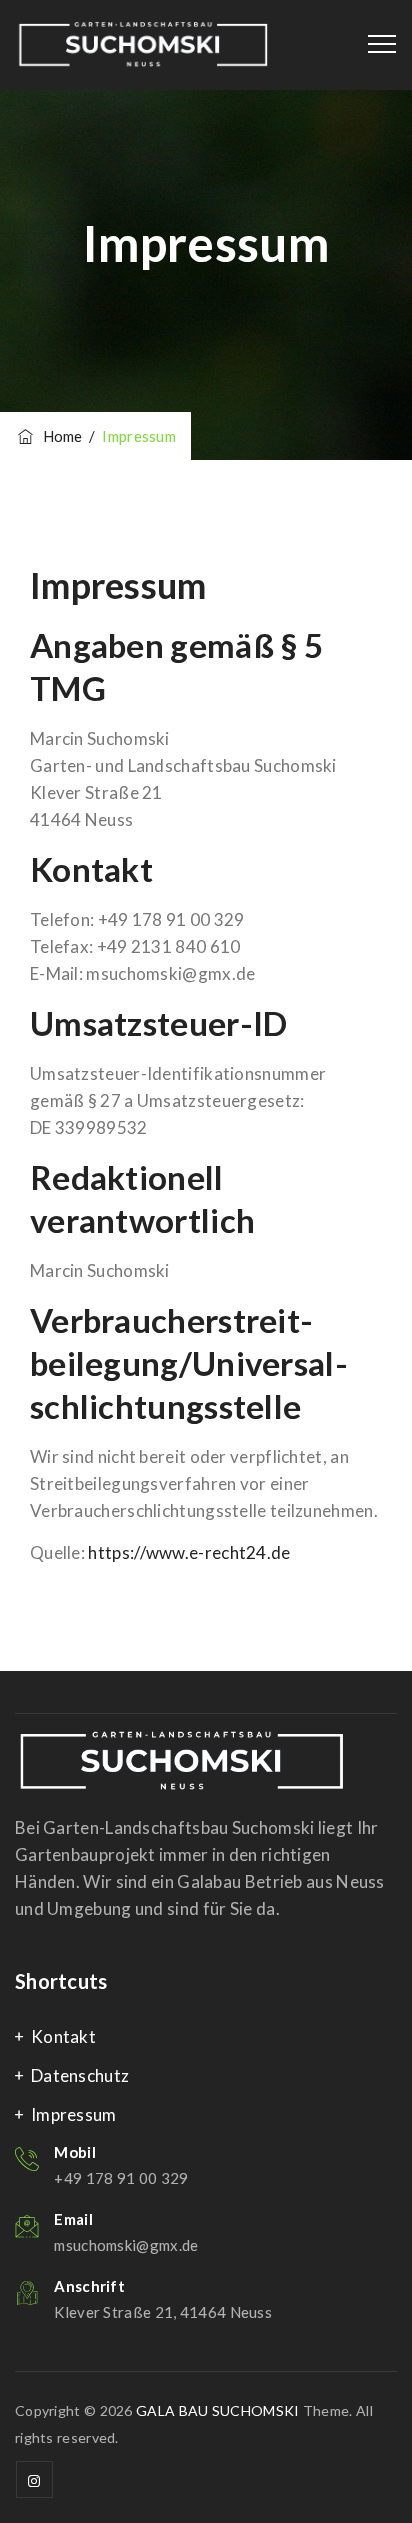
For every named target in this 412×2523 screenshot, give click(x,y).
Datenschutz (80, 2075)
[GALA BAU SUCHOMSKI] (143, 45)
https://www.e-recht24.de (189, 1552)
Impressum (74, 2114)
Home (59, 436)
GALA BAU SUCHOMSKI (217, 2410)
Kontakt (63, 2036)
